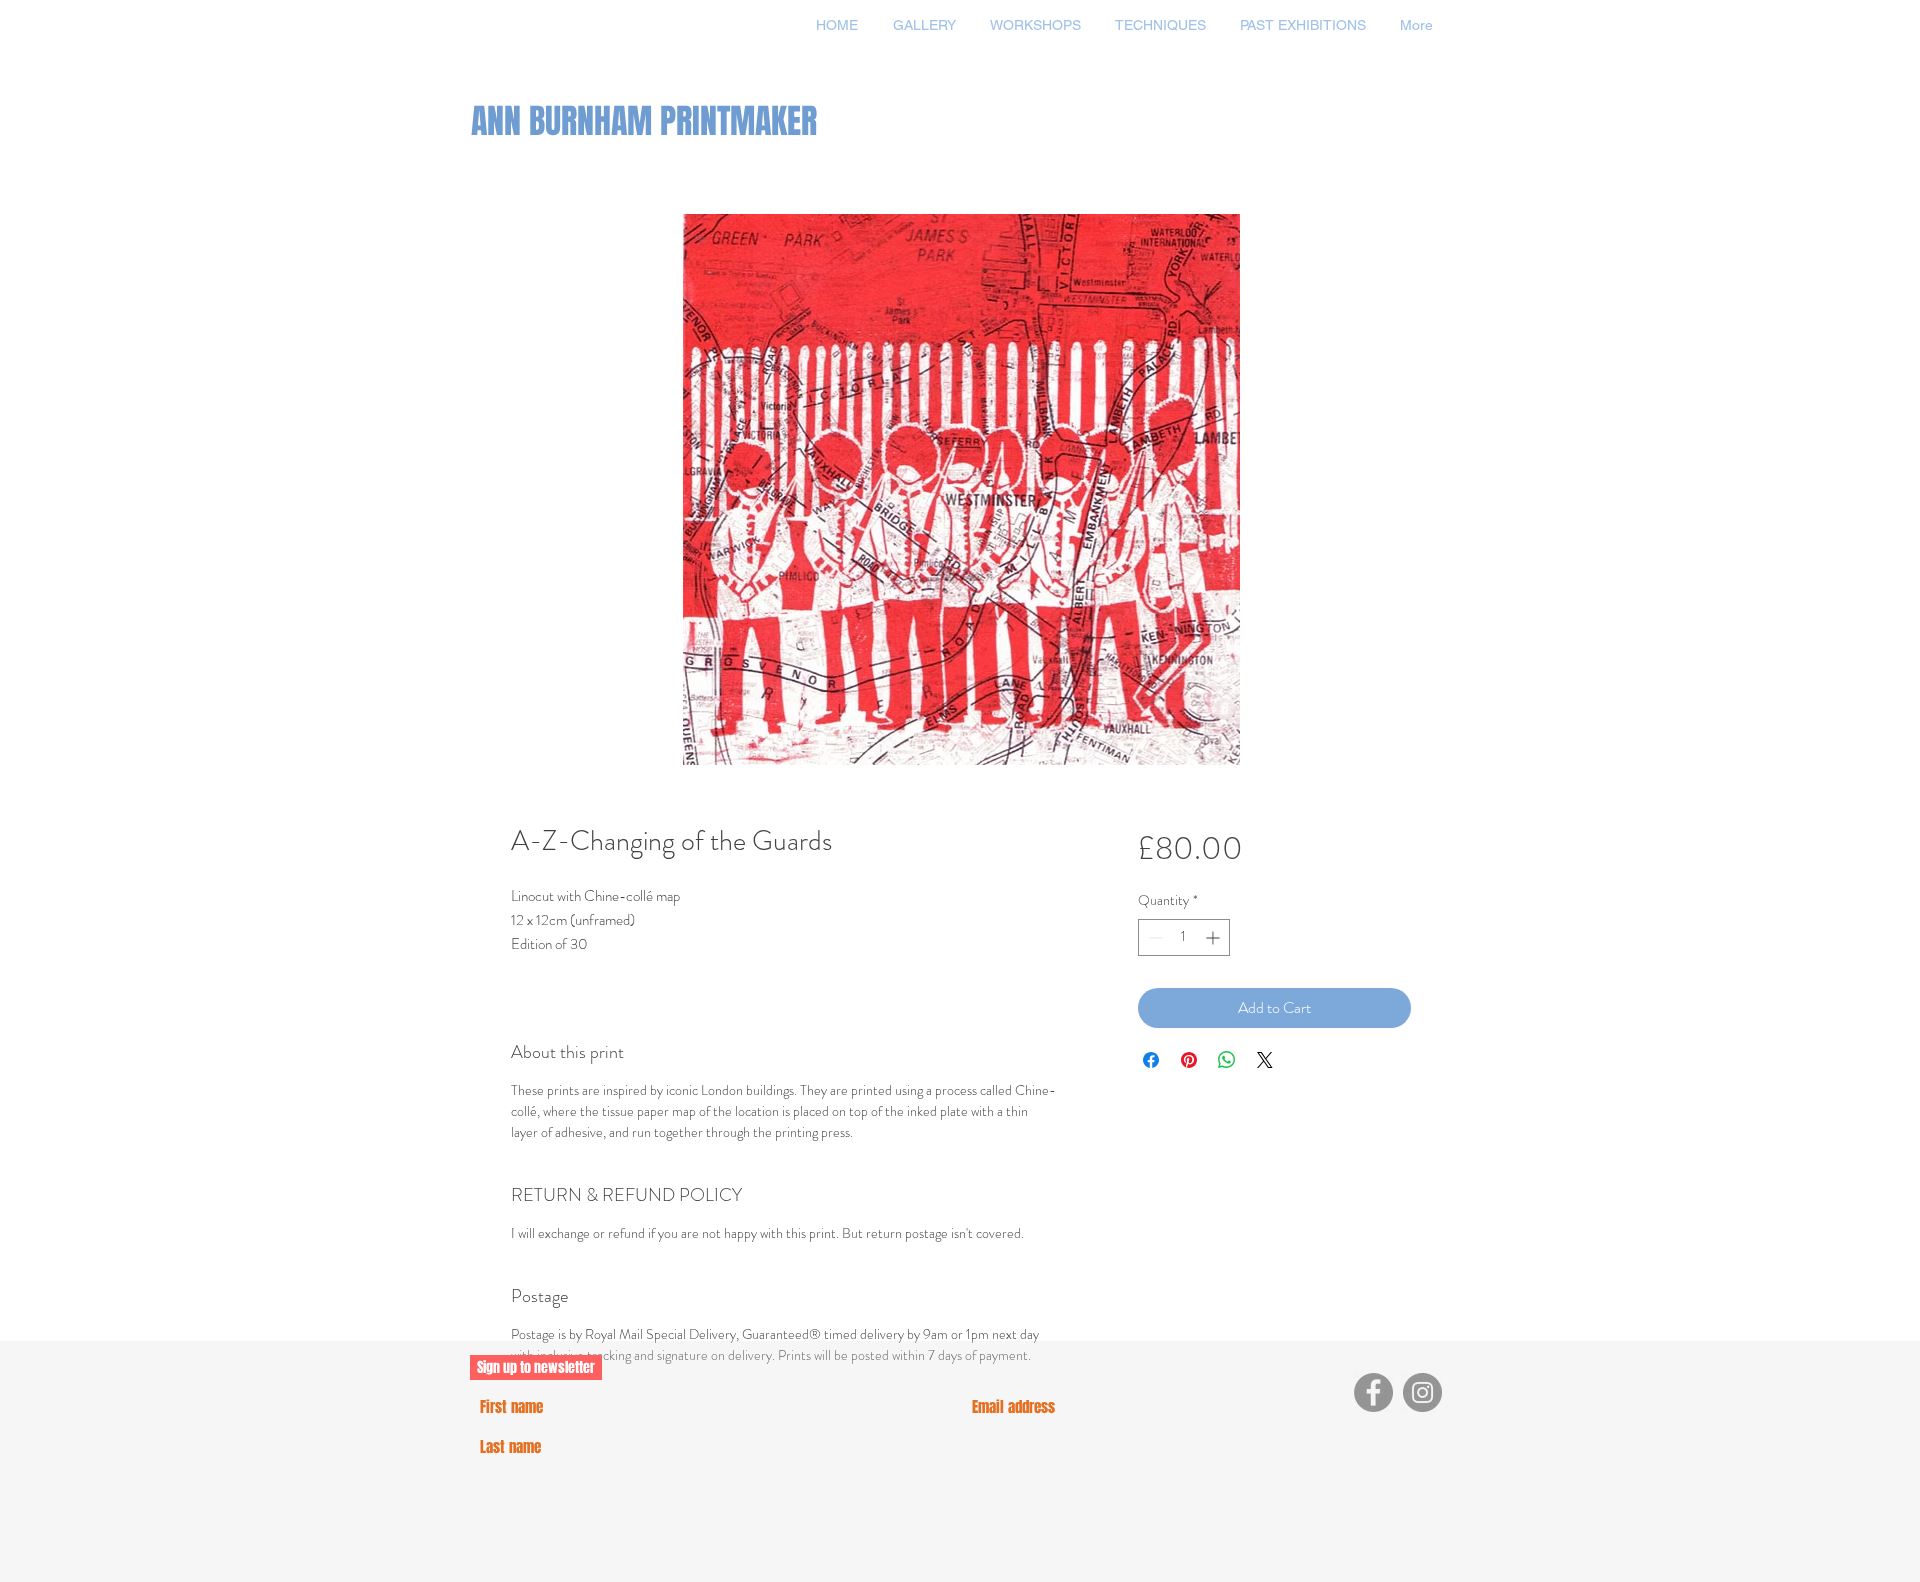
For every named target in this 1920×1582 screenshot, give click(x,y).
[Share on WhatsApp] (1227, 1060)
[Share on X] (1265, 1060)
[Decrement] (1153, 937)
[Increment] (1214, 937)
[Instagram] (1422, 1392)
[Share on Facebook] (1151, 1060)
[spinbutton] (1184, 937)
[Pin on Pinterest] (1189, 1060)
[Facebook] (1373, 1392)
